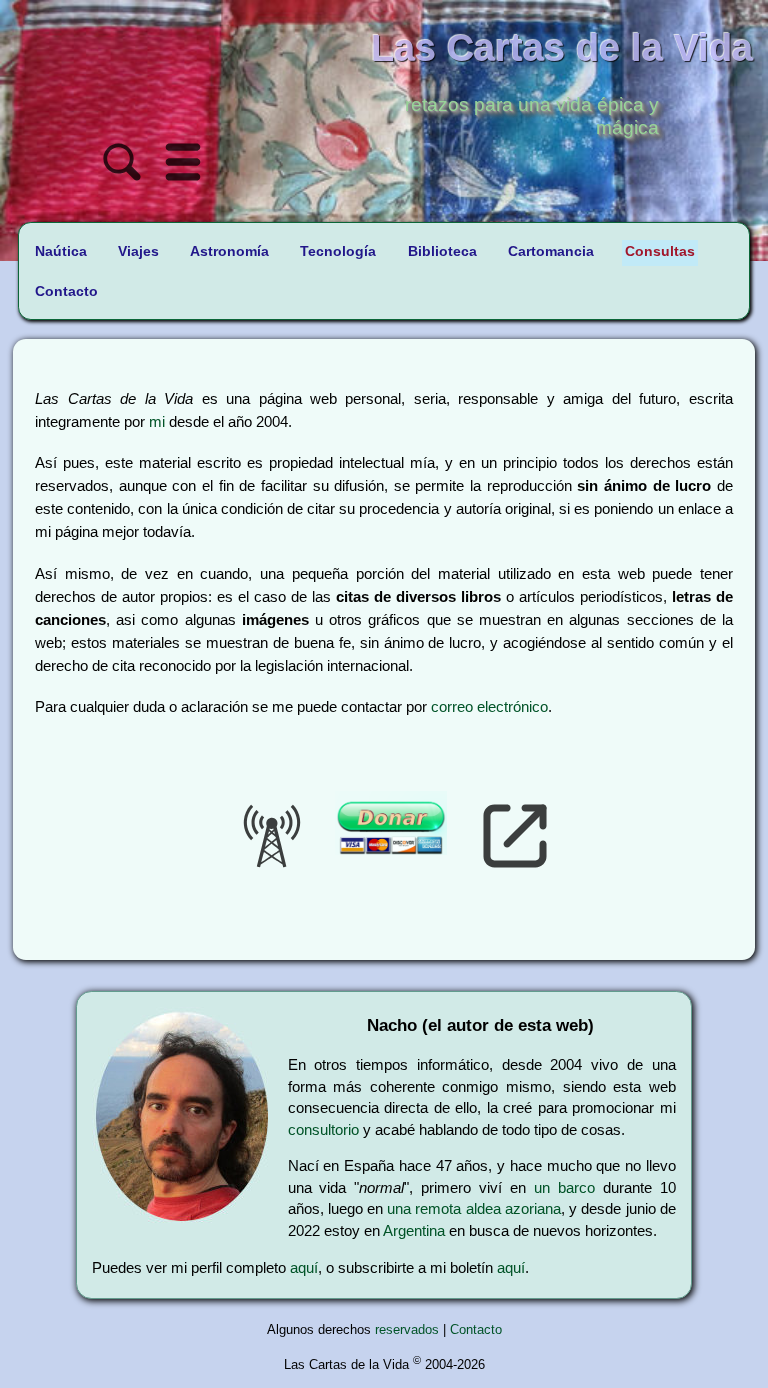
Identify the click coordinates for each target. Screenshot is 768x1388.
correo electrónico (489, 706)
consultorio (323, 1129)
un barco (564, 1187)
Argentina (414, 1230)
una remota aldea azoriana (474, 1208)
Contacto (476, 1329)
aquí (304, 1267)
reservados (407, 1329)
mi (157, 421)
